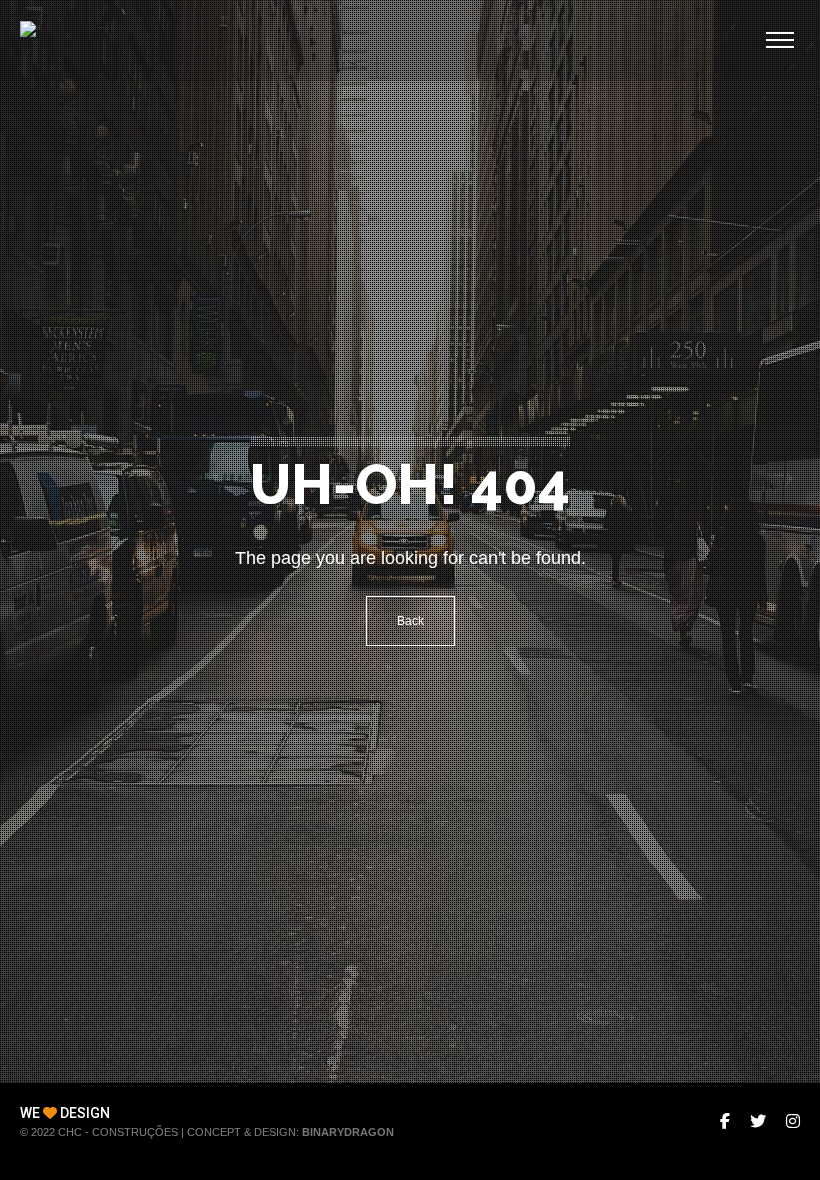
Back (410, 621)
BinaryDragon (348, 1132)
